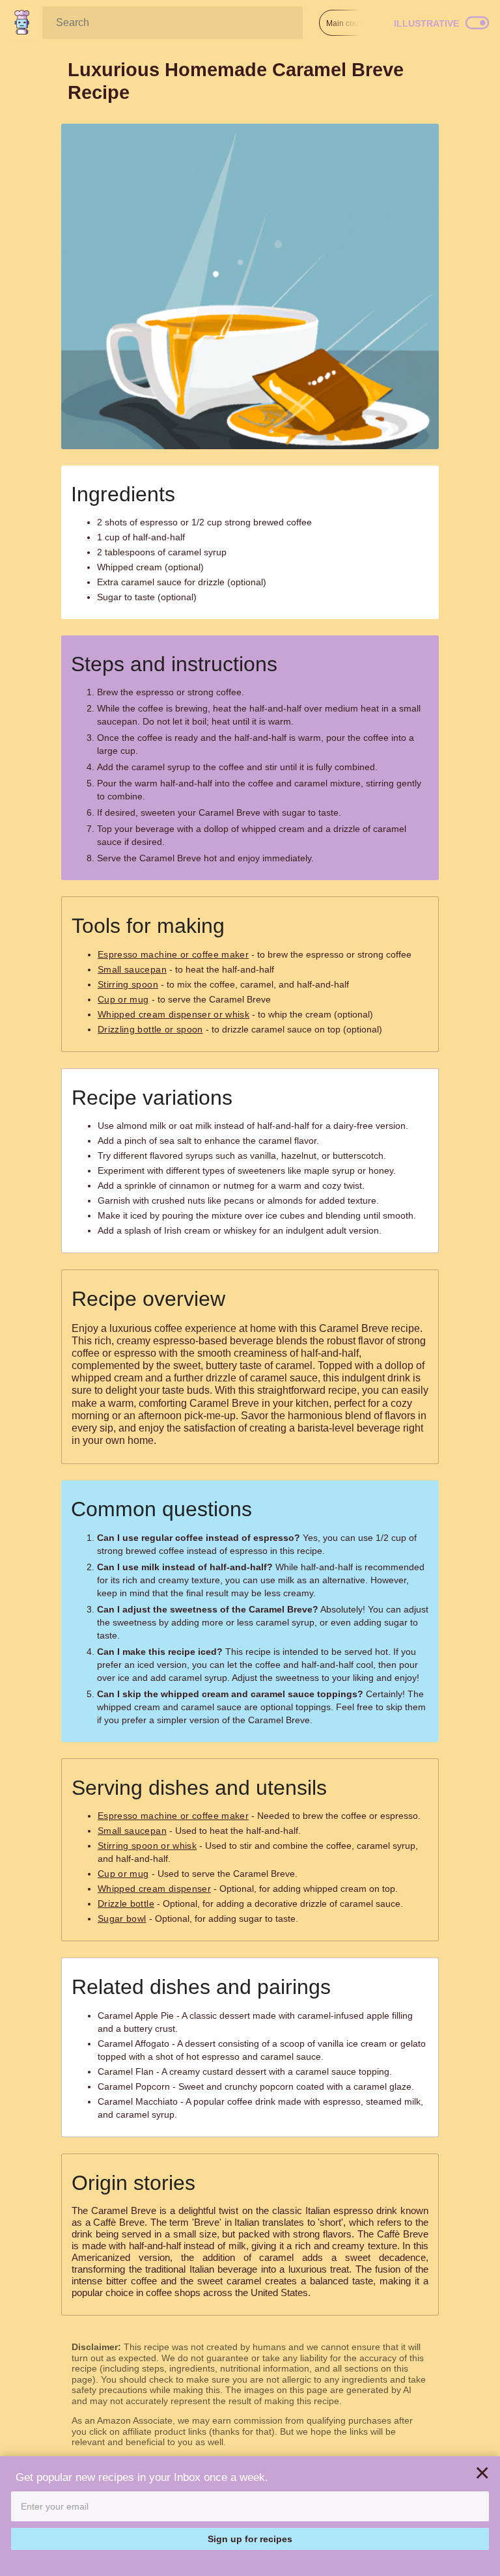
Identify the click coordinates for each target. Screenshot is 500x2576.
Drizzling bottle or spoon (150, 1029)
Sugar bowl (122, 1918)
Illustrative (426, 23)
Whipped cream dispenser (154, 1889)
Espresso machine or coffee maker (173, 954)
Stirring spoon (128, 984)
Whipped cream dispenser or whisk (174, 1014)
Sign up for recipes (250, 2539)
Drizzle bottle (126, 1904)
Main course (348, 23)
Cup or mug (123, 999)
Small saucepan (132, 969)
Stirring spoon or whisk (147, 1846)
